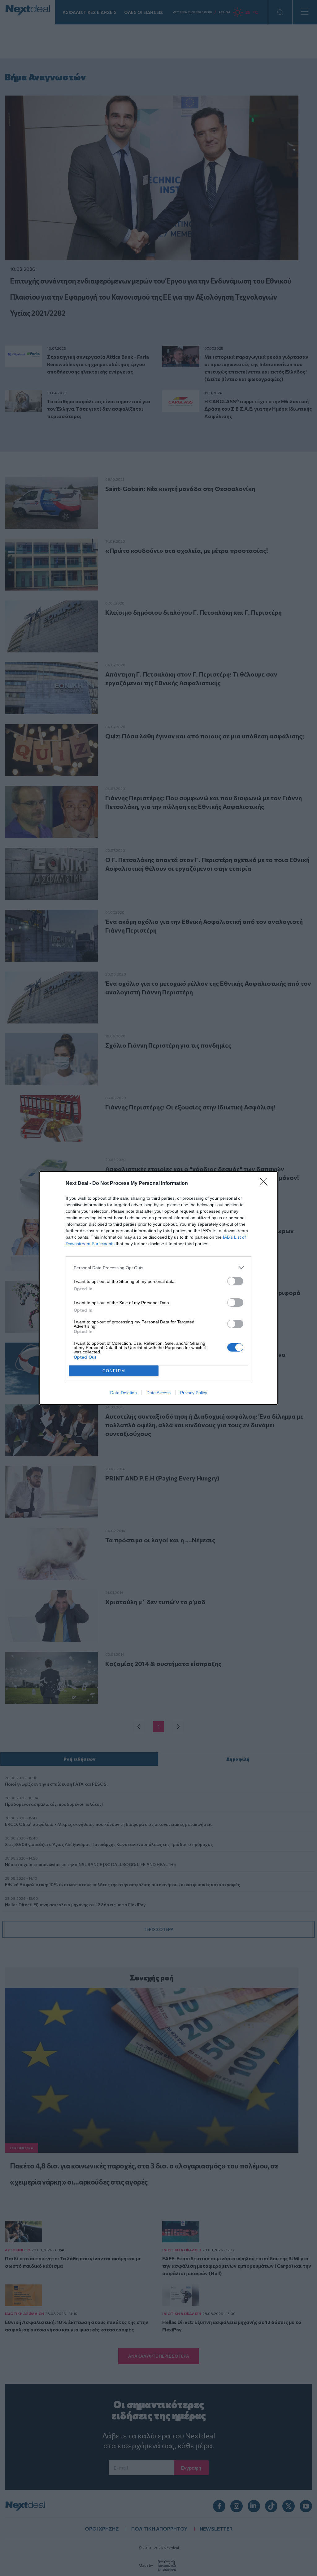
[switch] (235, 1281)
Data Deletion (124, 1393)
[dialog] (158, 1288)
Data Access (158, 1393)
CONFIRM (114, 1371)
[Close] (266, 1184)
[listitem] (158, 1268)
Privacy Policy (194, 1393)
